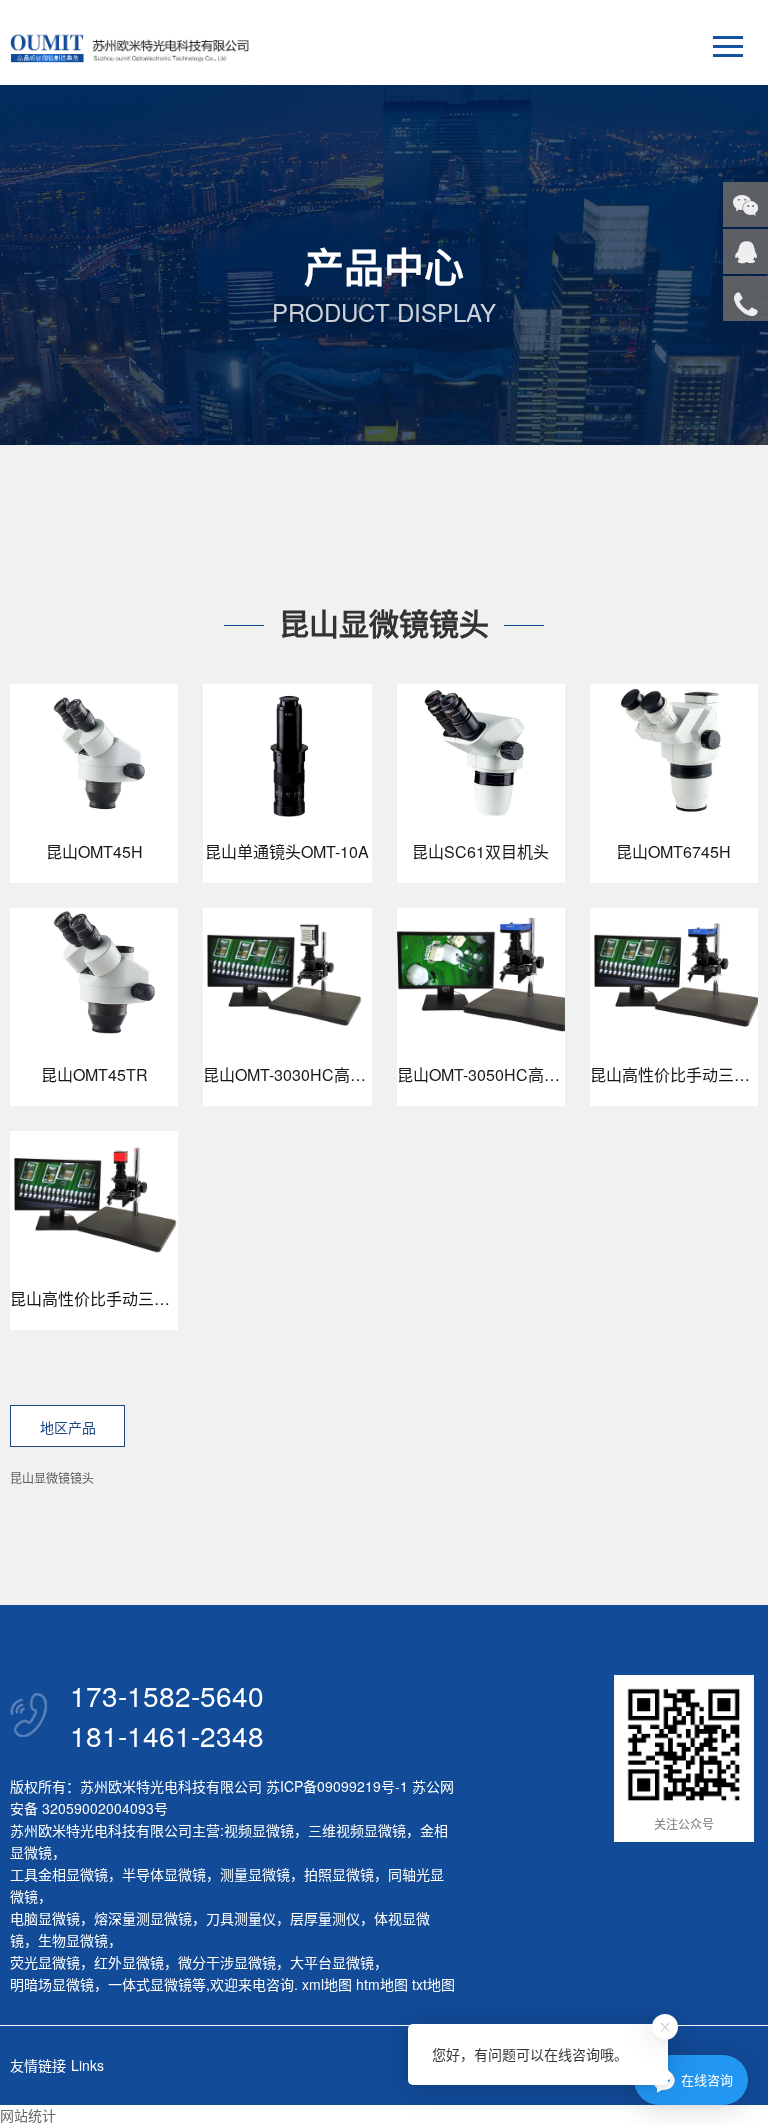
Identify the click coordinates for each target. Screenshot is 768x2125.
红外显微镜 (129, 1962)
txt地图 (433, 1984)
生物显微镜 (73, 1940)
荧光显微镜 (45, 1962)
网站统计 (28, 2115)
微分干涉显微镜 (227, 1962)
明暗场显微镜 (52, 1984)
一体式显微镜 (150, 1984)
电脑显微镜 (45, 1918)
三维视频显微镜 (357, 1830)
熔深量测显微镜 (143, 1918)
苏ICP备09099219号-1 (337, 1786)
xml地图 (327, 1984)
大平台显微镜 (332, 1962)
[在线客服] (745, 251)
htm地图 (382, 1984)
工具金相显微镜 (59, 1874)
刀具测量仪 (241, 1918)
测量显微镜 (255, 1874)
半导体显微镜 (164, 1874)
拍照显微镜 (339, 1874)
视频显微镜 (259, 1830)
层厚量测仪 (325, 1918)
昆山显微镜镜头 (52, 1477)
